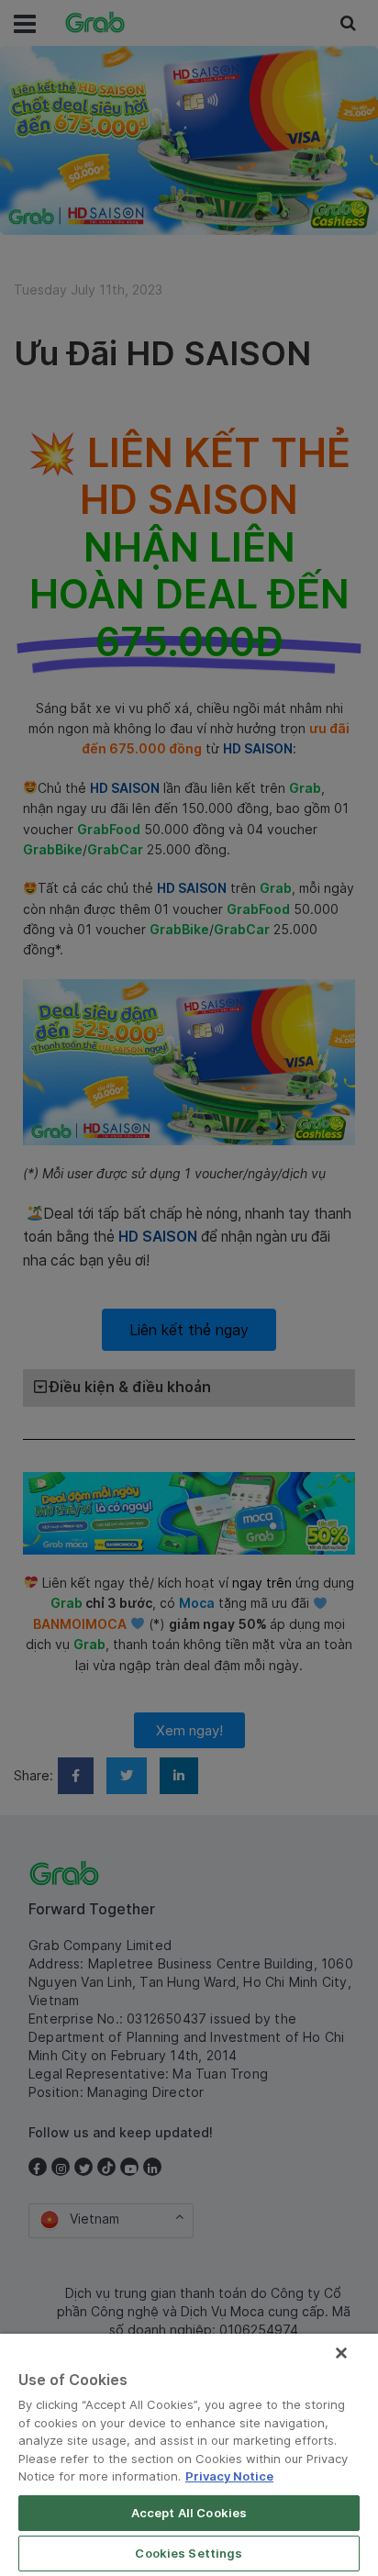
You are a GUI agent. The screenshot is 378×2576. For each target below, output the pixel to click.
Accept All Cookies (189, 2513)
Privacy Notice (229, 2476)
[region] (189, 2455)
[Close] (341, 2353)
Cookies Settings (189, 2553)
